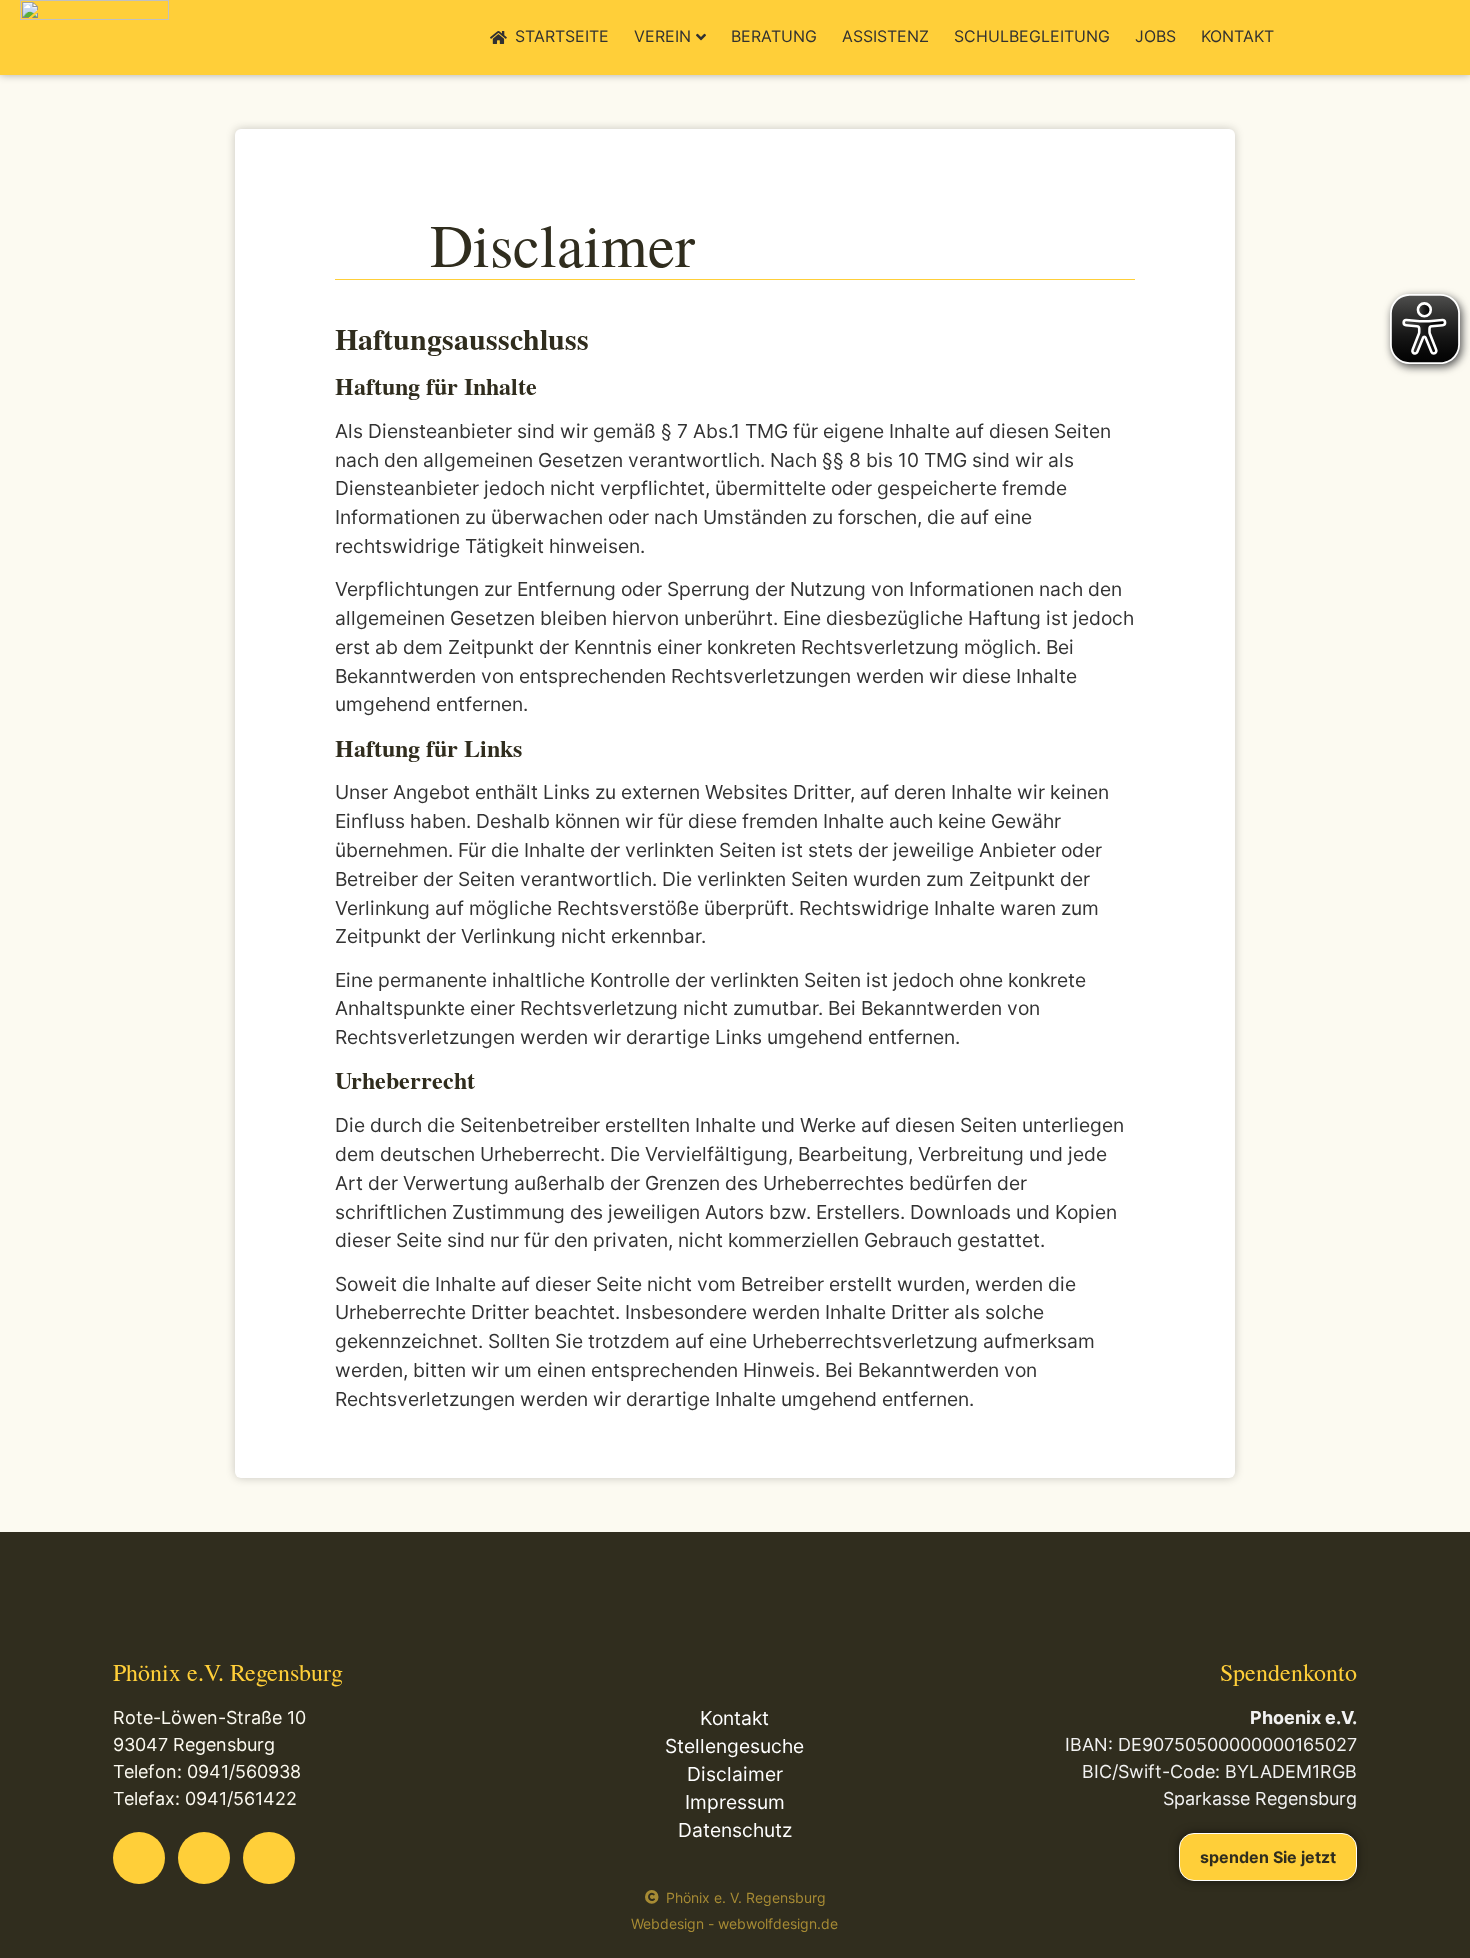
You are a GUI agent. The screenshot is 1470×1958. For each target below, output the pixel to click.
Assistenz (885, 36)
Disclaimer (735, 1774)
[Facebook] (139, 1858)
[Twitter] (204, 1858)
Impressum (735, 1802)
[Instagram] (269, 1858)
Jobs (1155, 36)
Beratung (774, 36)
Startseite (562, 36)
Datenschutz (735, 1830)
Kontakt (1237, 36)
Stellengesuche (734, 1746)
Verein (662, 36)
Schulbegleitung (1032, 36)
